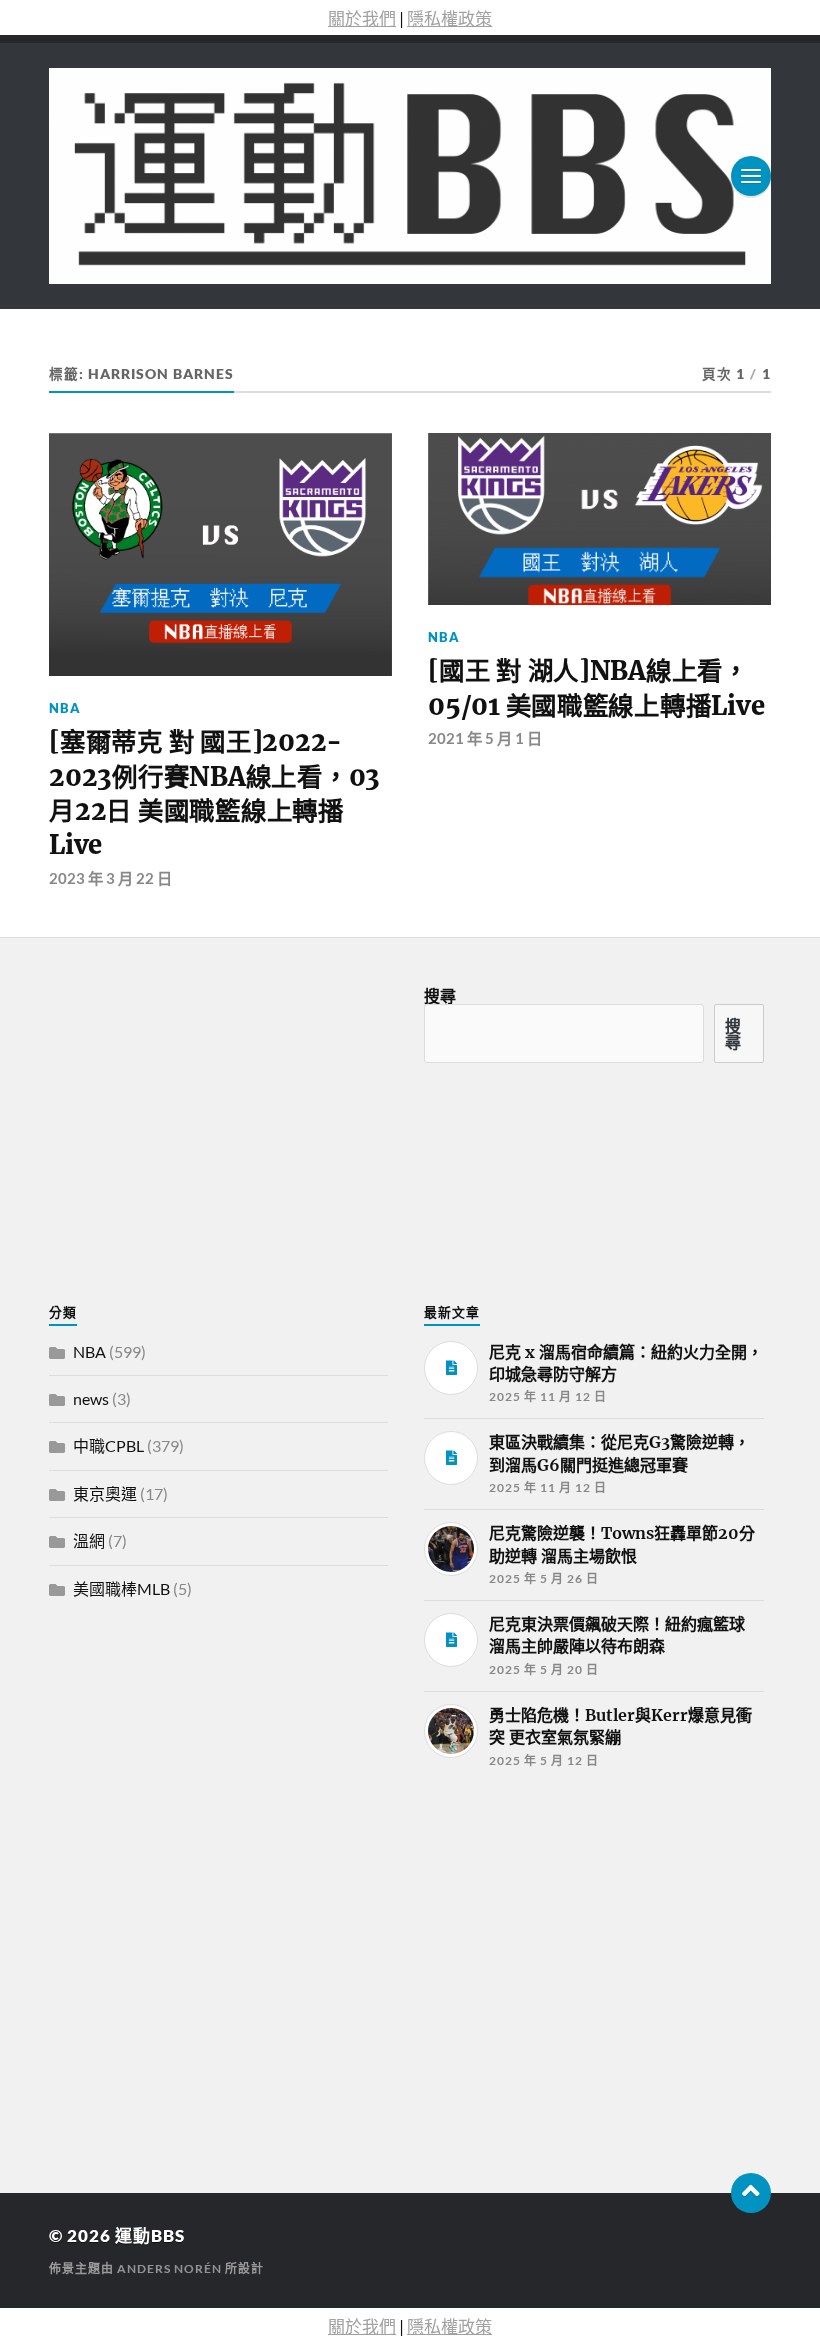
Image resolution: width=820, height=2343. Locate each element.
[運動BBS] (410, 176)
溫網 (89, 1540)
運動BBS (150, 2235)
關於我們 (362, 18)
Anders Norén (169, 2268)
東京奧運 (105, 1493)
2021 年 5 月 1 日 (485, 738)
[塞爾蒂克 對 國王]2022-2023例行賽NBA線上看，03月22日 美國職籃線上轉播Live (214, 793)
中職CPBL (108, 1445)
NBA (65, 708)
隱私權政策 (449, 18)
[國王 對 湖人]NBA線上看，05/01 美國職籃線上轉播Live (596, 688)
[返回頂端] (751, 2193)
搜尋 (440, 995)
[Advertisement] (199, 1955)
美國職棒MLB (121, 1588)
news (91, 1398)
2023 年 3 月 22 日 (110, 878)
